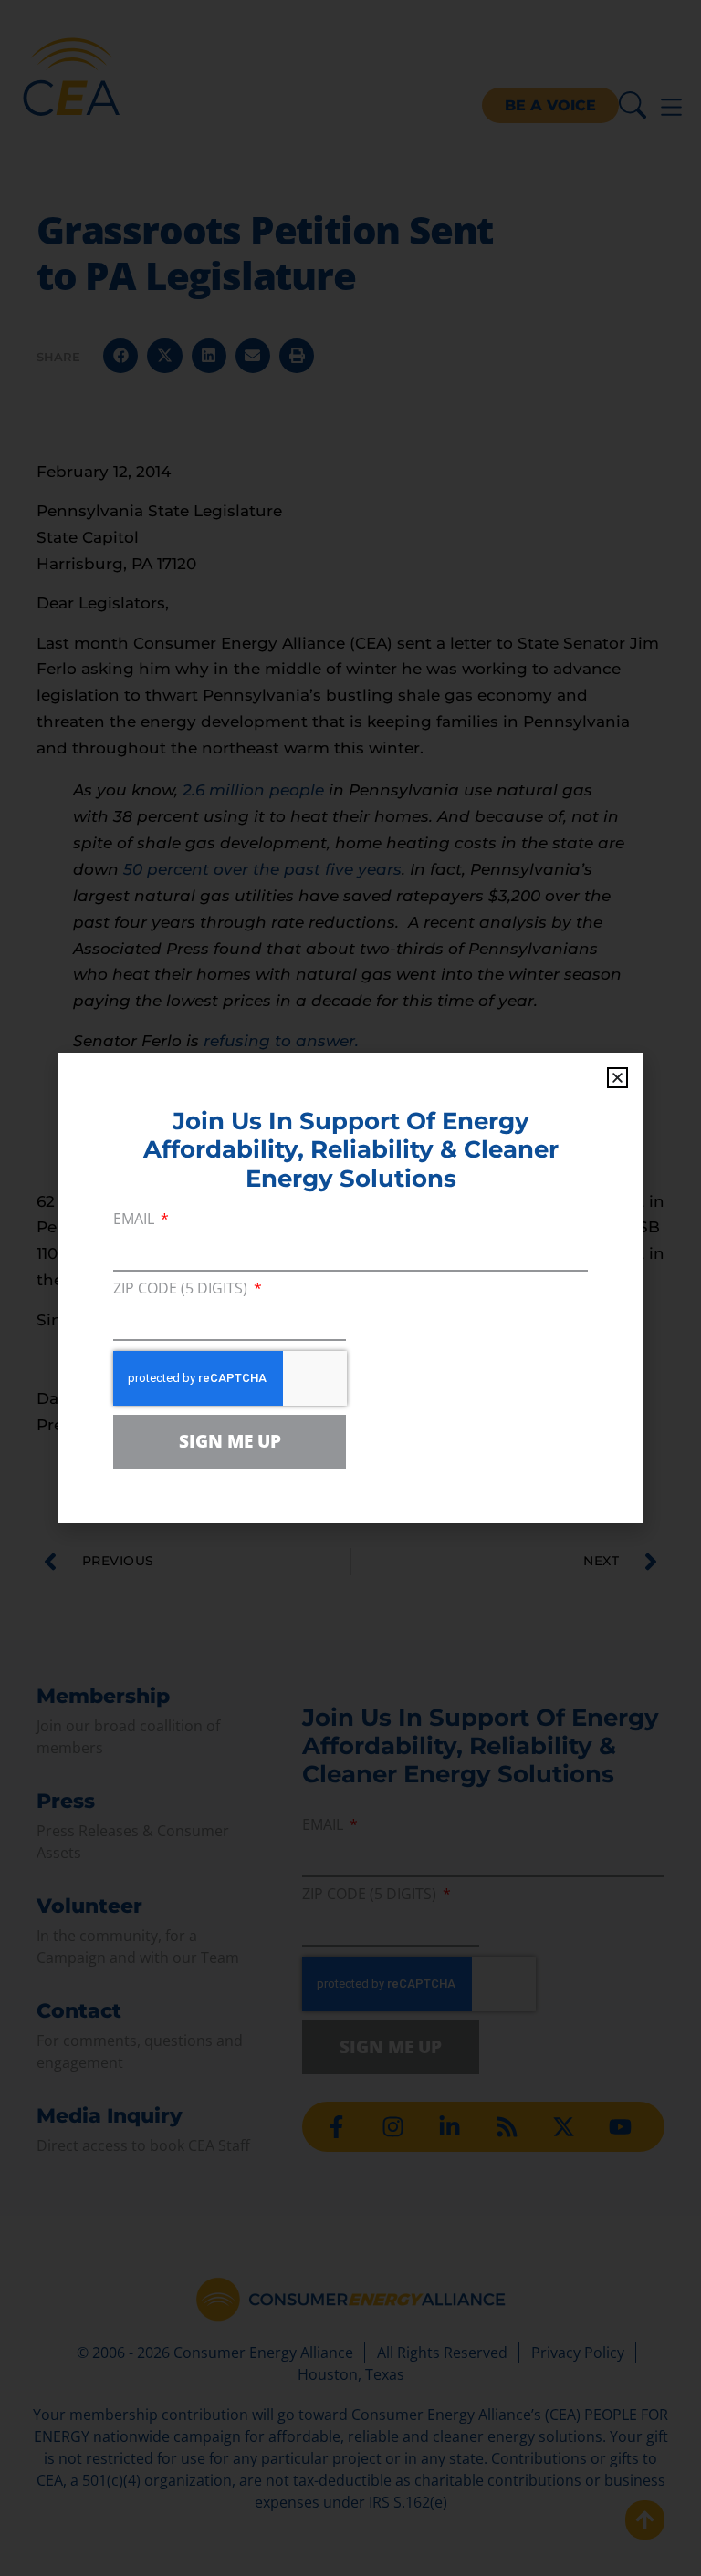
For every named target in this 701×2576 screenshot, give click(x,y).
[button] (617, 1078)
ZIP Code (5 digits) (182, 1289)
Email (136, 1220)
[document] (350, 1288)
